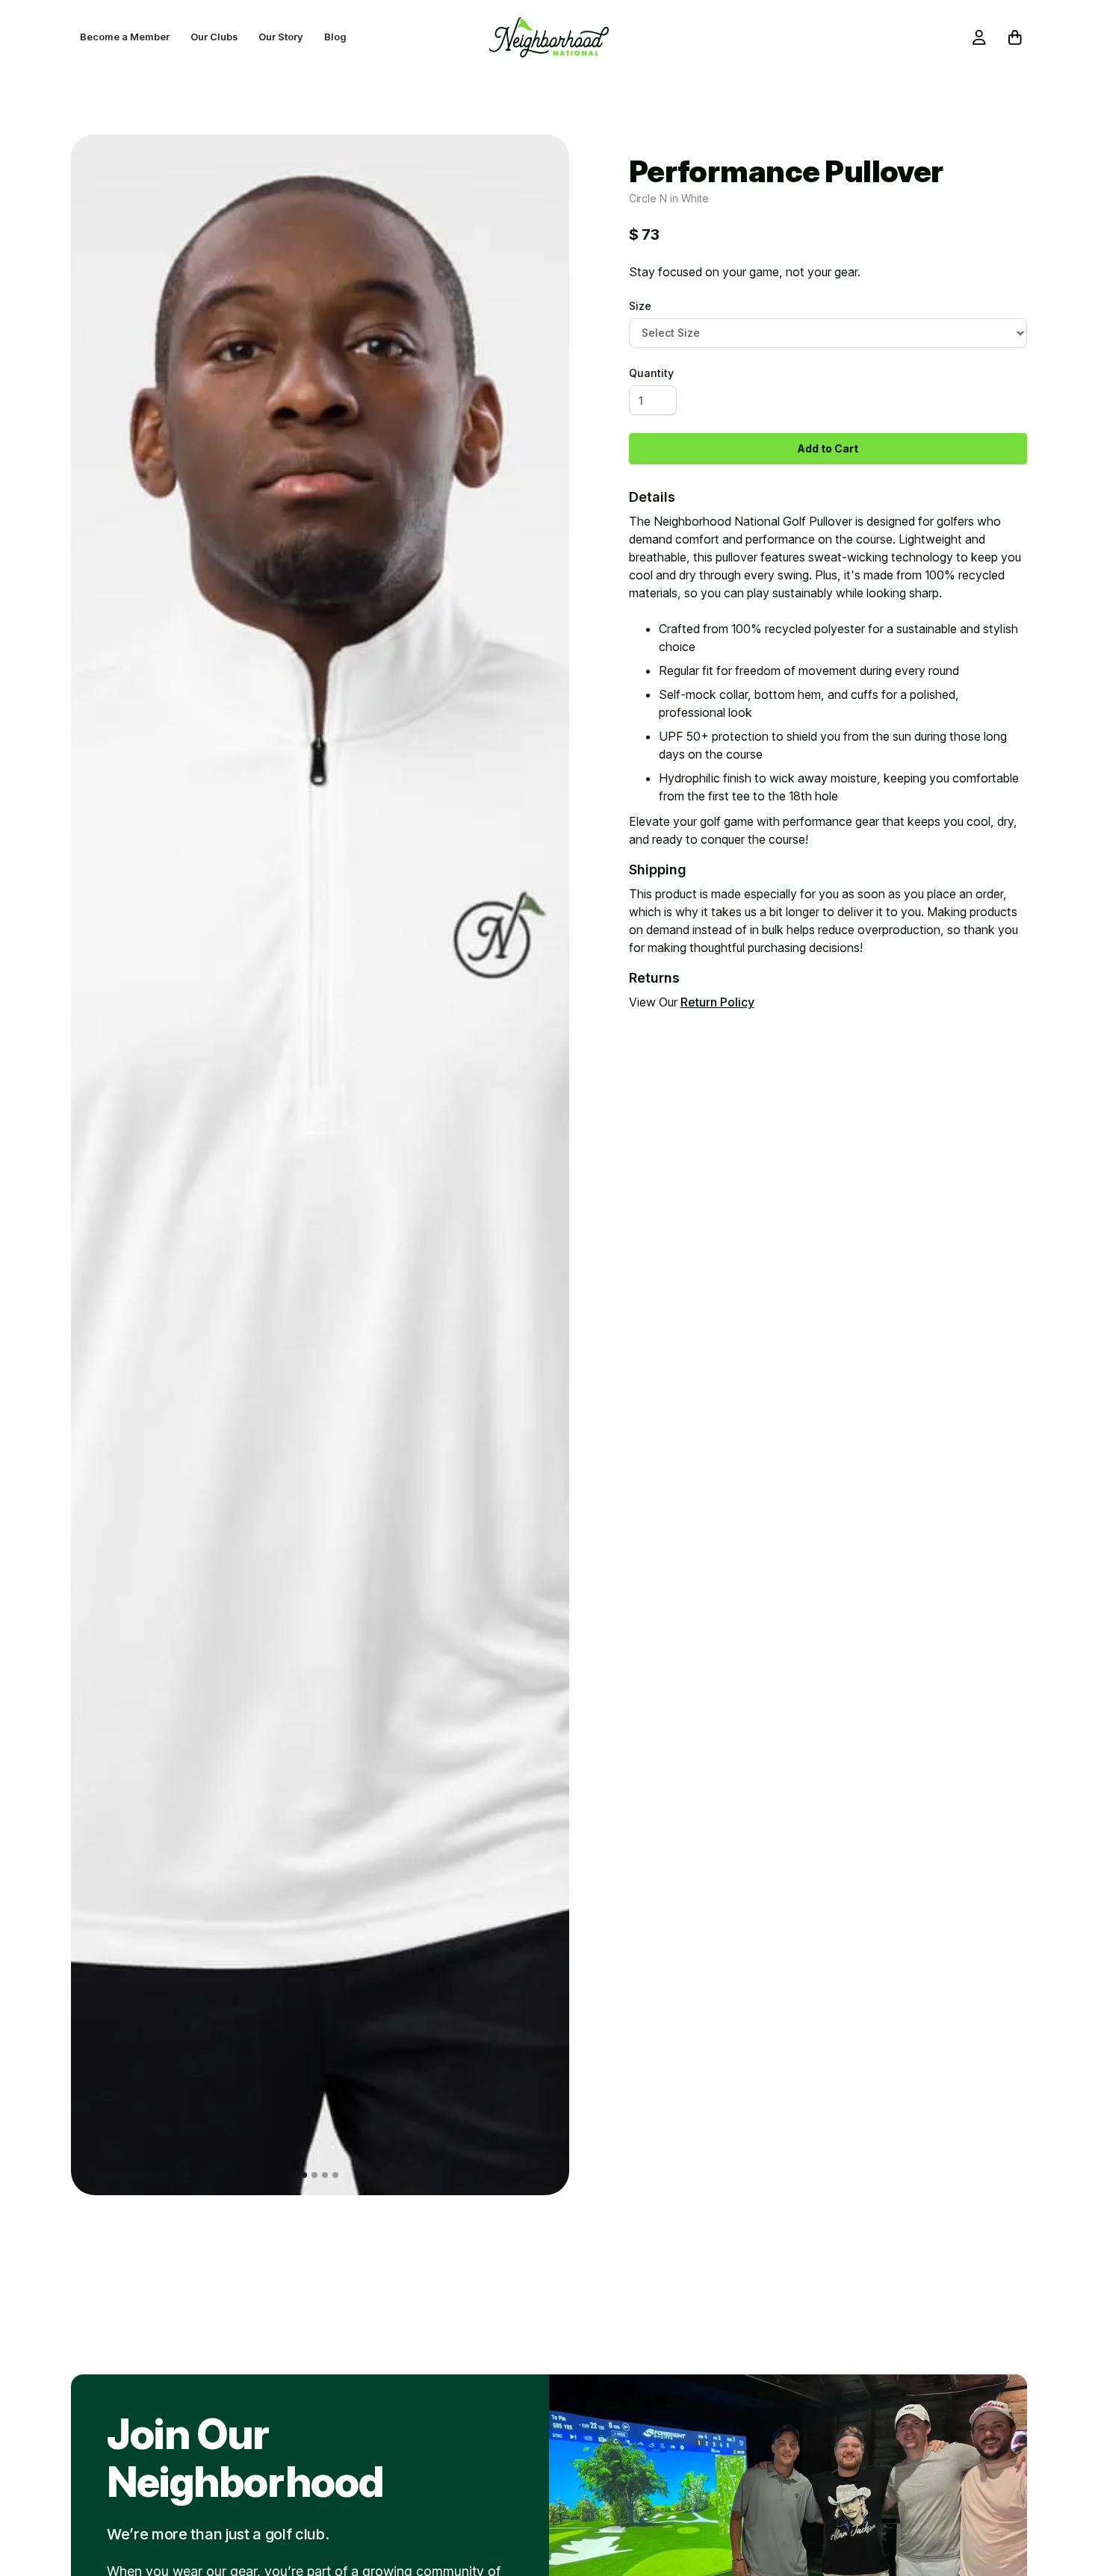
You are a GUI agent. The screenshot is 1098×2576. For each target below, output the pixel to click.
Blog (335, 37)
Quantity (651, 373)
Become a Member (125, 37)
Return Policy (717, 1002)
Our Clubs (214, 37)
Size (640, 306)
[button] (101, 1165)
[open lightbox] (320, 1165)
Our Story (281, 37)
